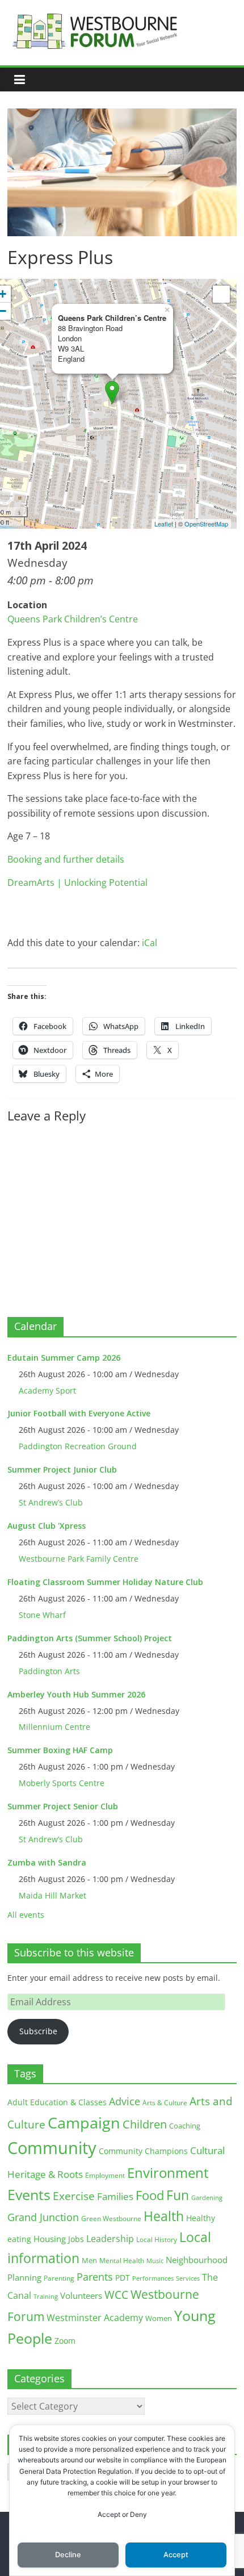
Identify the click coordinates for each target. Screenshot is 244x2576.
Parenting (59, 2278)
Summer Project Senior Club (63, 1806)
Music (155, 2261)
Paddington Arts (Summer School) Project (90, 1638)
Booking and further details (66, 859)
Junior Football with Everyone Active (79, 1413)
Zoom (65, 2341)
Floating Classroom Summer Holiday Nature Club (105, 1582)
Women (159, 2318)
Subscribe (38, 2031)
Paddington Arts (49, 1671)
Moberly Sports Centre (62, 1783)
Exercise (74, 2196)
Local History (157, 2240)
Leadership (110, 2239)
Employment (105, 2175)
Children (145, 2124)
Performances (153, 2278)
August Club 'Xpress (47, 1526)
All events (26, 1915)
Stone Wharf (42, 1615)
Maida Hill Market (52, 1895)
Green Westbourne (111, 2219)
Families (115, 2196)
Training (46, 2296)
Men (89, 2260)
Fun (178, 2195)
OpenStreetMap (206, 524)
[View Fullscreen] (221, 294)
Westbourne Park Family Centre (79, 1559)
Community (52, 2148)
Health (164, 2216)
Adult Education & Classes (57, 2102)
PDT (123, 2278)
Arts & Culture (165, 2103)
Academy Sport (47, 1391)
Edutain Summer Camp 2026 (64, 1358)
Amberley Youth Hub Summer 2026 (76, 1694)
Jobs (76, 2239)
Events (29, 2195)
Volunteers (81, 2295)
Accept (176, 2555)
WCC (116, 2295)
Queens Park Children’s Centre (73, 619)
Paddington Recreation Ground (78, 1446)
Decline (68, 2555)
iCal (150, 943)
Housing (50, 2239)
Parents (95, 2277)
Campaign (84, 2123)
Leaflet (164, 524)
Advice (125, 2101)
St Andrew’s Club (51, 1502)
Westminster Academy (95, 2317)
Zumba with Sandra (47, 1862)
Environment (168, 2173)
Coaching (185, 2126)
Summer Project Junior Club (62, 1469)
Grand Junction (43, 2217)
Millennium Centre (54, 1727)
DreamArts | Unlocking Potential (77, 883)
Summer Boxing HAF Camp (60, 1750)
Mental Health (122, 2261)
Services (188, 2278)
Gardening (207, 2197)
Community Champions (143, 2151)
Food (150, 2195)
